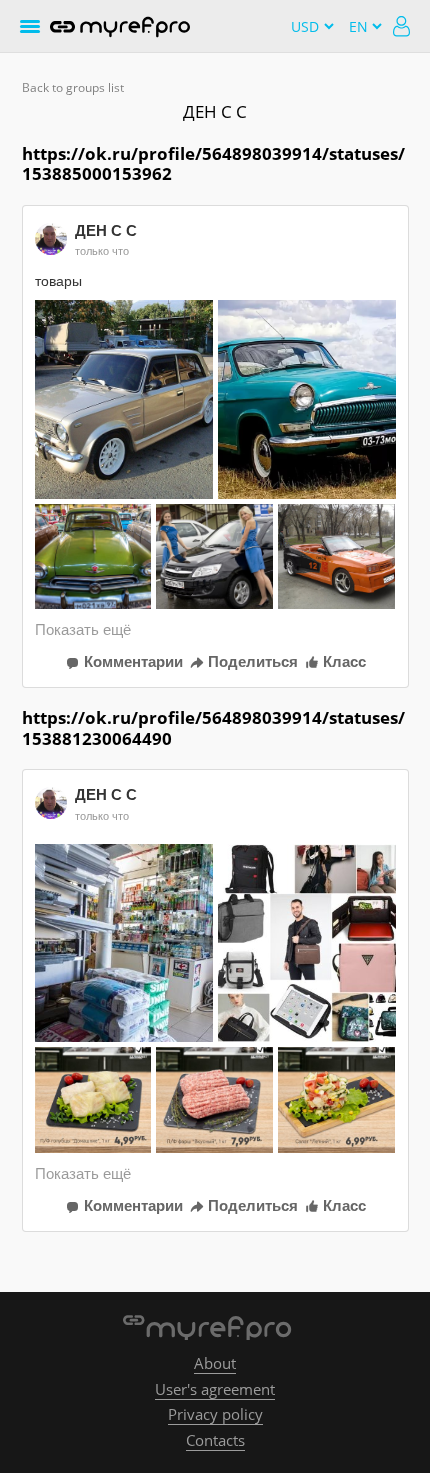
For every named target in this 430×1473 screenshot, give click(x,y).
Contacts (215, 1440)
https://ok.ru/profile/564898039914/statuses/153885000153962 (213, 163)
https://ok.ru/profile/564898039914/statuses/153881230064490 (213, 727)
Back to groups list (73, 87)
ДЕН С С (215, 111)
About (215, 1363)
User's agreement (215, 1389)
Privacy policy (215, 1414)
